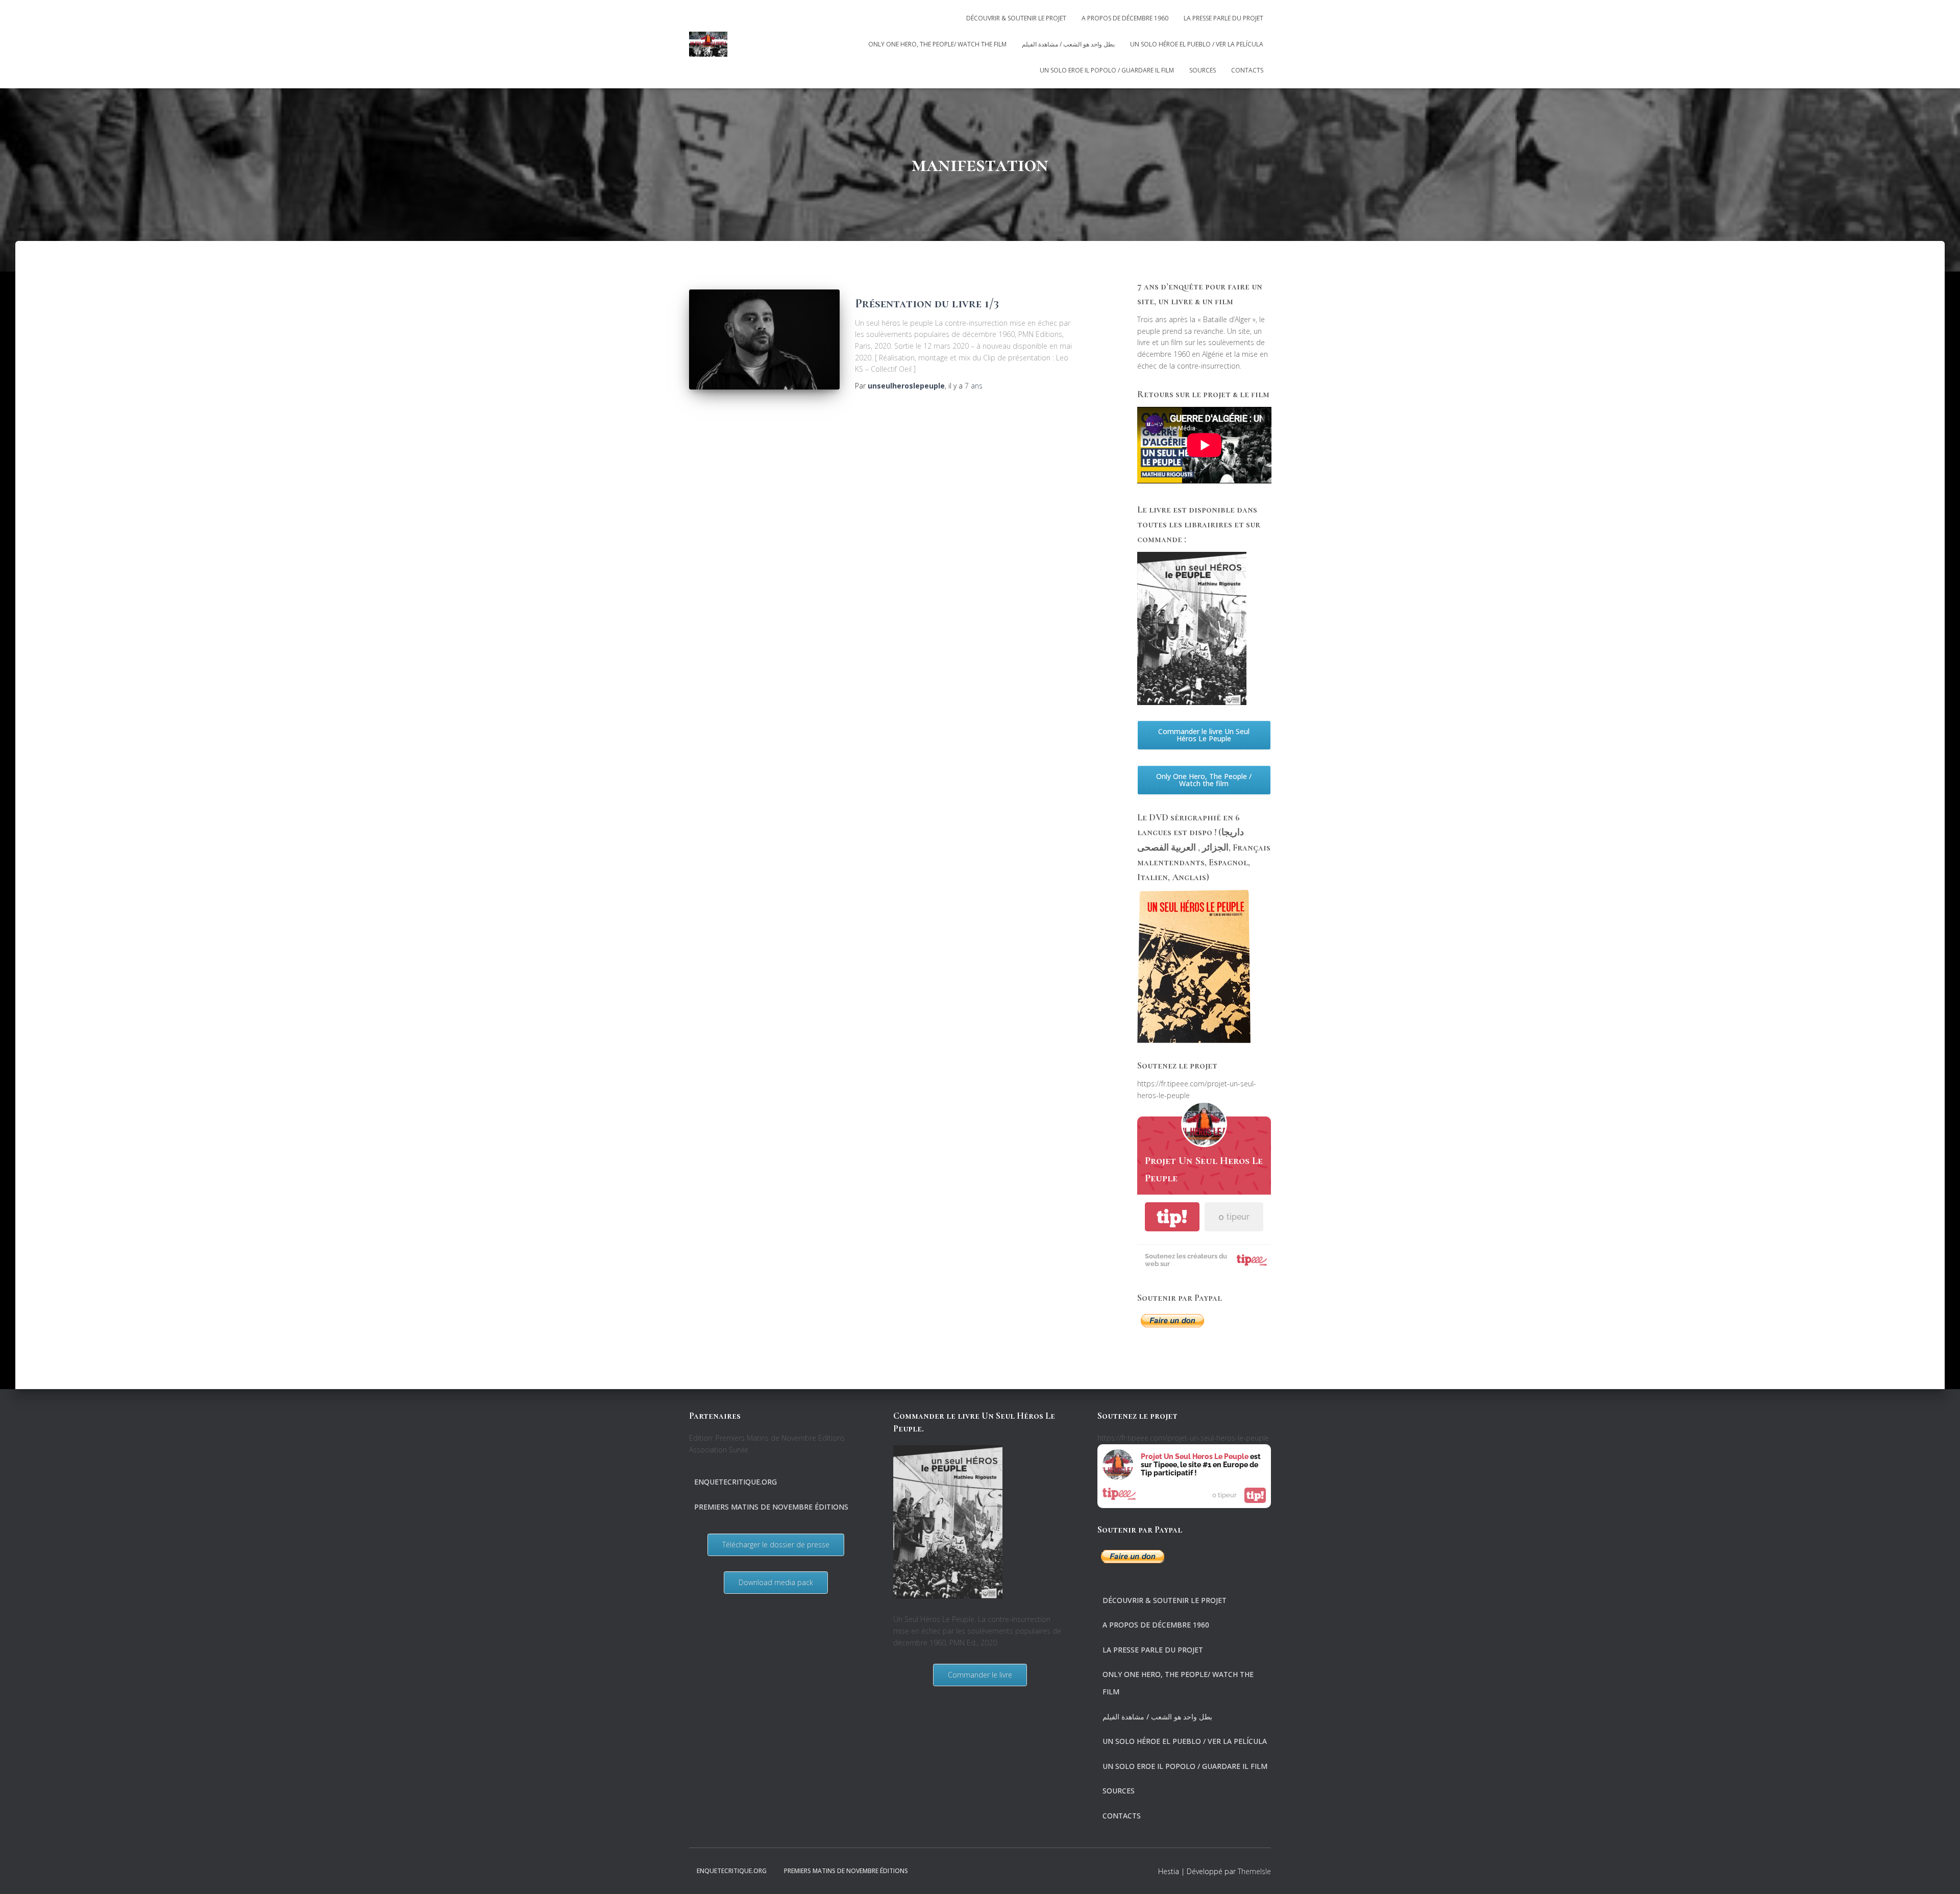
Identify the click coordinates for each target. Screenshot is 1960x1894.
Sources (1203, 70)
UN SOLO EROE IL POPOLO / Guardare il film (1107, 70)
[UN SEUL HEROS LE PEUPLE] (708, 44)
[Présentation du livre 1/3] (764, 340)
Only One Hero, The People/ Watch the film (937, 44)
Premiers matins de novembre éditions (771, 1507)
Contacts (1247, 70)
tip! (1172, 1217)
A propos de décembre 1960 (1125, 18)
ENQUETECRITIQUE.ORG (736, 1482)
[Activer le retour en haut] (1940, 1874)
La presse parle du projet (1223, 18)
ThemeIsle (1254, 1871)
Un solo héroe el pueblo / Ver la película (1197, 44)
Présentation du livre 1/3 (927, 303)
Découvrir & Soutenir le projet (1016, 18)
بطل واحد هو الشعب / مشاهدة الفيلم (1068, 44)
